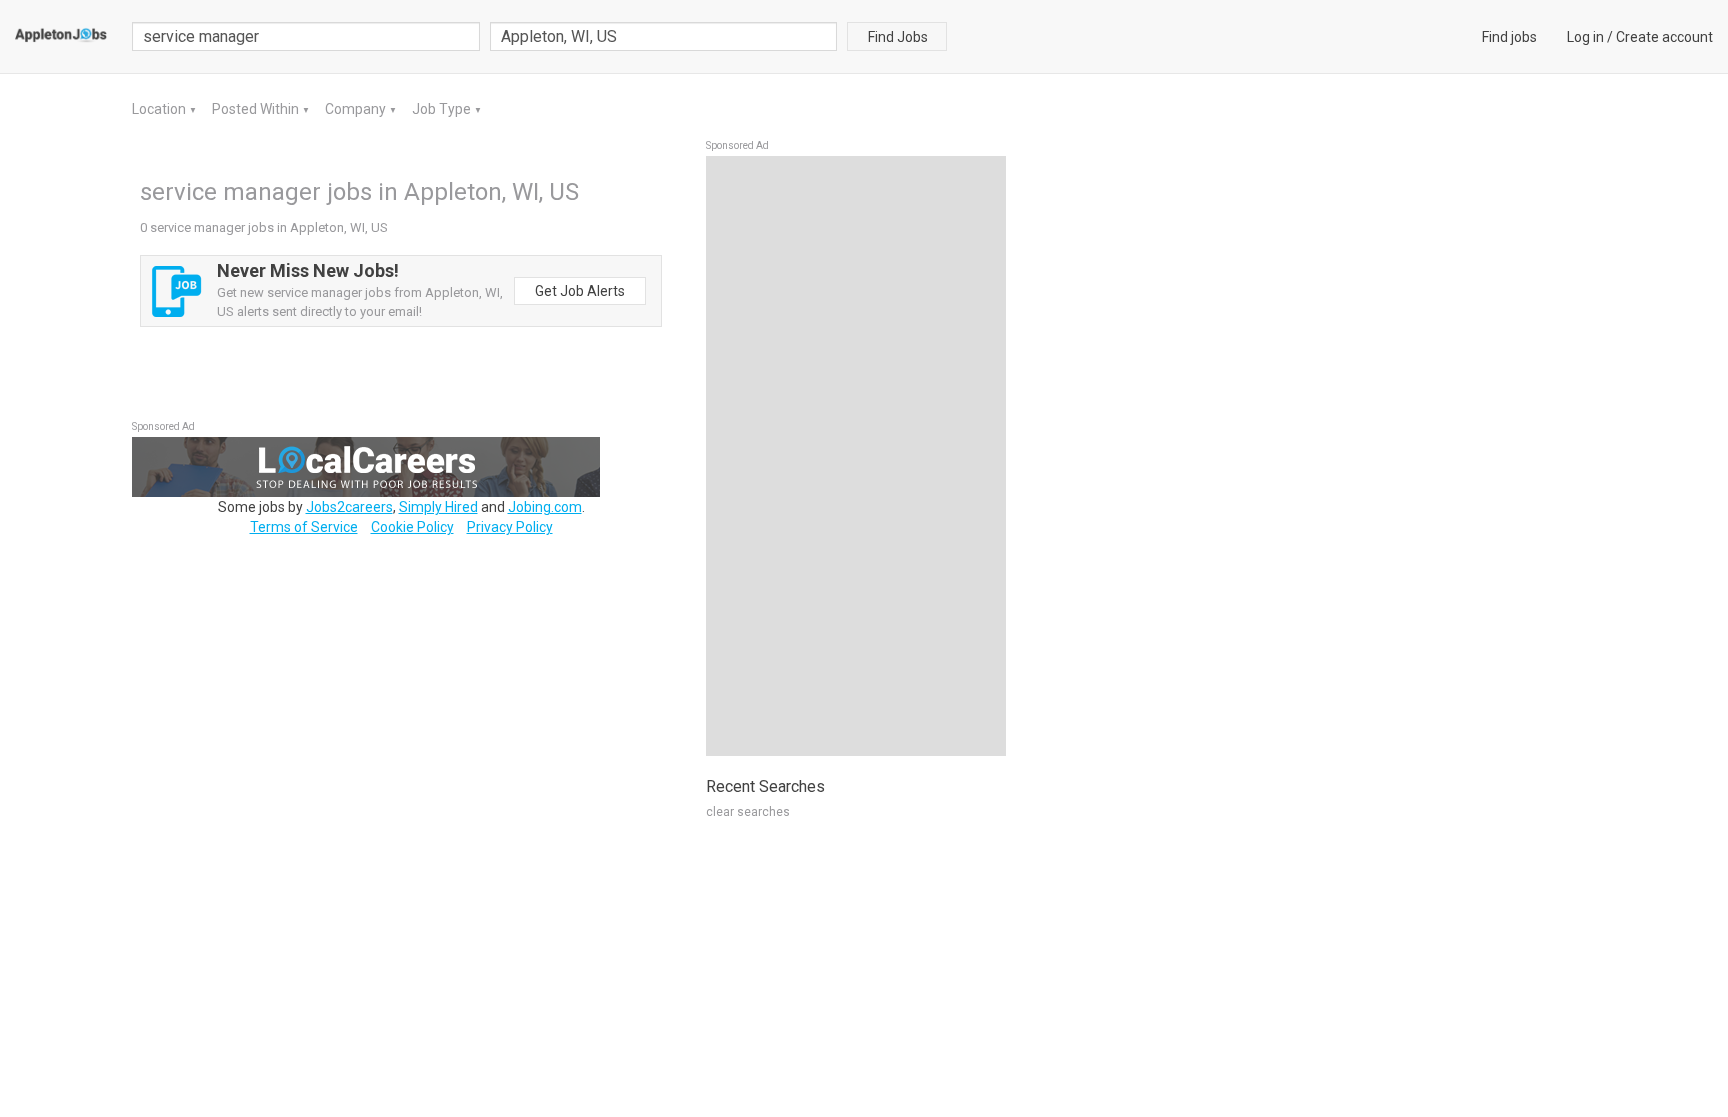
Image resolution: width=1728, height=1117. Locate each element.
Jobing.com (545, 507)
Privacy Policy (510, 527)
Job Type (443, 109)
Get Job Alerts (580, 291)
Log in (1585, 37)
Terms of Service (304, 527)
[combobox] (664, 36)
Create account (1664, 37)
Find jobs (1509, 37)
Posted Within (257, 109)
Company (357, 109)
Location (160, 109)
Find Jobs (898, 37)
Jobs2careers (349, 507)
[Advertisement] (856, 456)
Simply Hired (438, 507)
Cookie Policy (412, 527)
